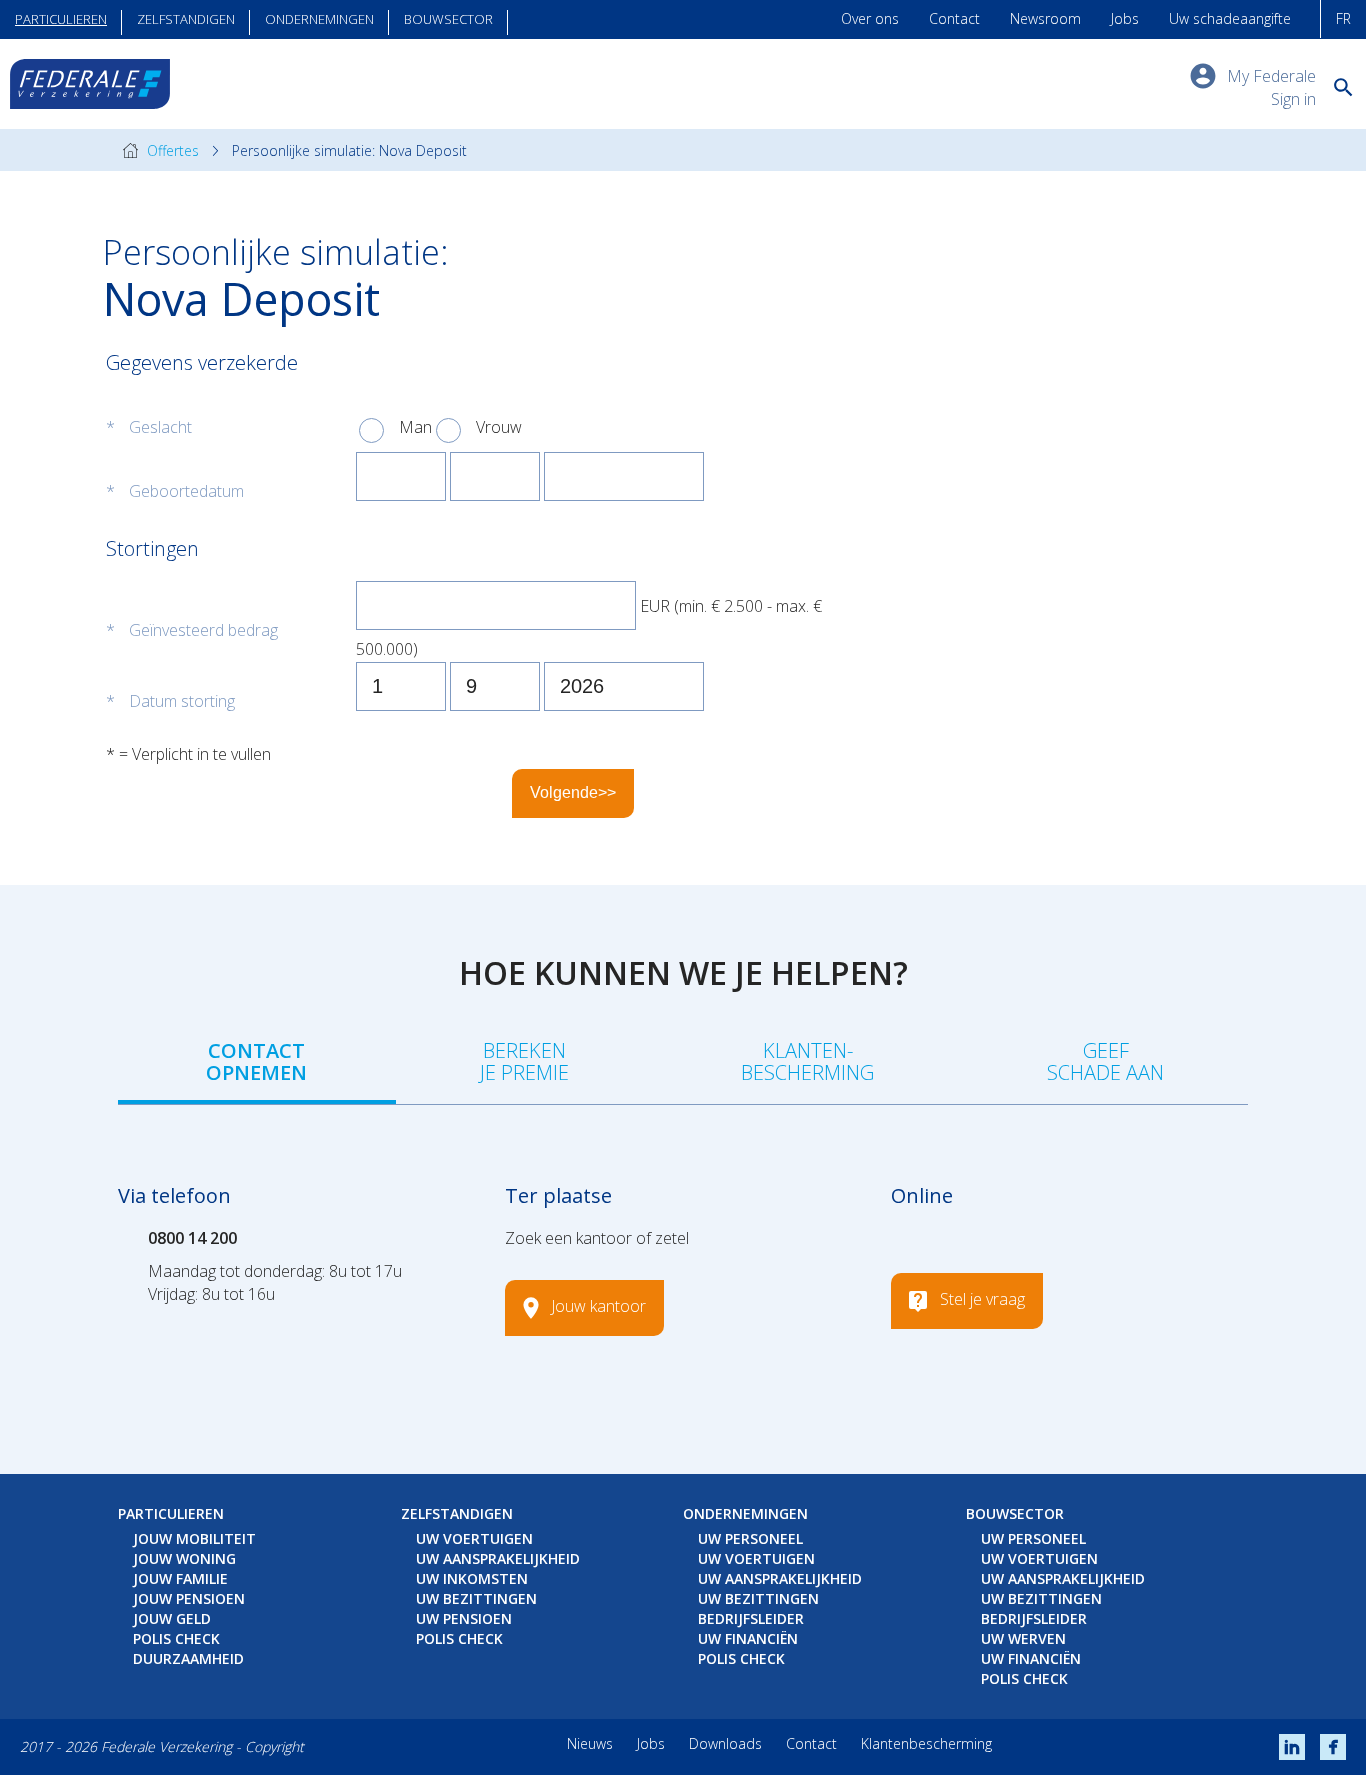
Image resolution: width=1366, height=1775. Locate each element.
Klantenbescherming (926, 1743)
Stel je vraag (982, 1299)
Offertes (171, 150)
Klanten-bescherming (807, 1061)
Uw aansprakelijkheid (498, 1558)
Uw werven (1023, 1638)
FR (1343, 18)
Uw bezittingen (476, 1598)
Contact (954, 18)
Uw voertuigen (474, 1538)
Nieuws (590, 1743)
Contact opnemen (256, 1061)
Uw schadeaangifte (1230, 18)
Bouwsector (448, 19)
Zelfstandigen (186, 19)
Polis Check (176, 1638)
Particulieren (61, 19)
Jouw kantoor (598, 1306)
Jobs (1125, 18)
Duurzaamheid (188, 1658)
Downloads (725, 1743)
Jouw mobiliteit (194, 1538)
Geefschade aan (1105, 1061)
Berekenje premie (524, 1061)
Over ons (870, 18)
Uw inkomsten (472, 1578)
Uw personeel (750, 1538)
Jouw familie (180, 1578)
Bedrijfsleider (751, 1618)
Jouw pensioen (189, 1598)
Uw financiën (748, 1638)
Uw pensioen (464, 1618)
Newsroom (1045, 18)
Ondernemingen (319, 19)
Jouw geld (172, 1618)
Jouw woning (184, 1558)
